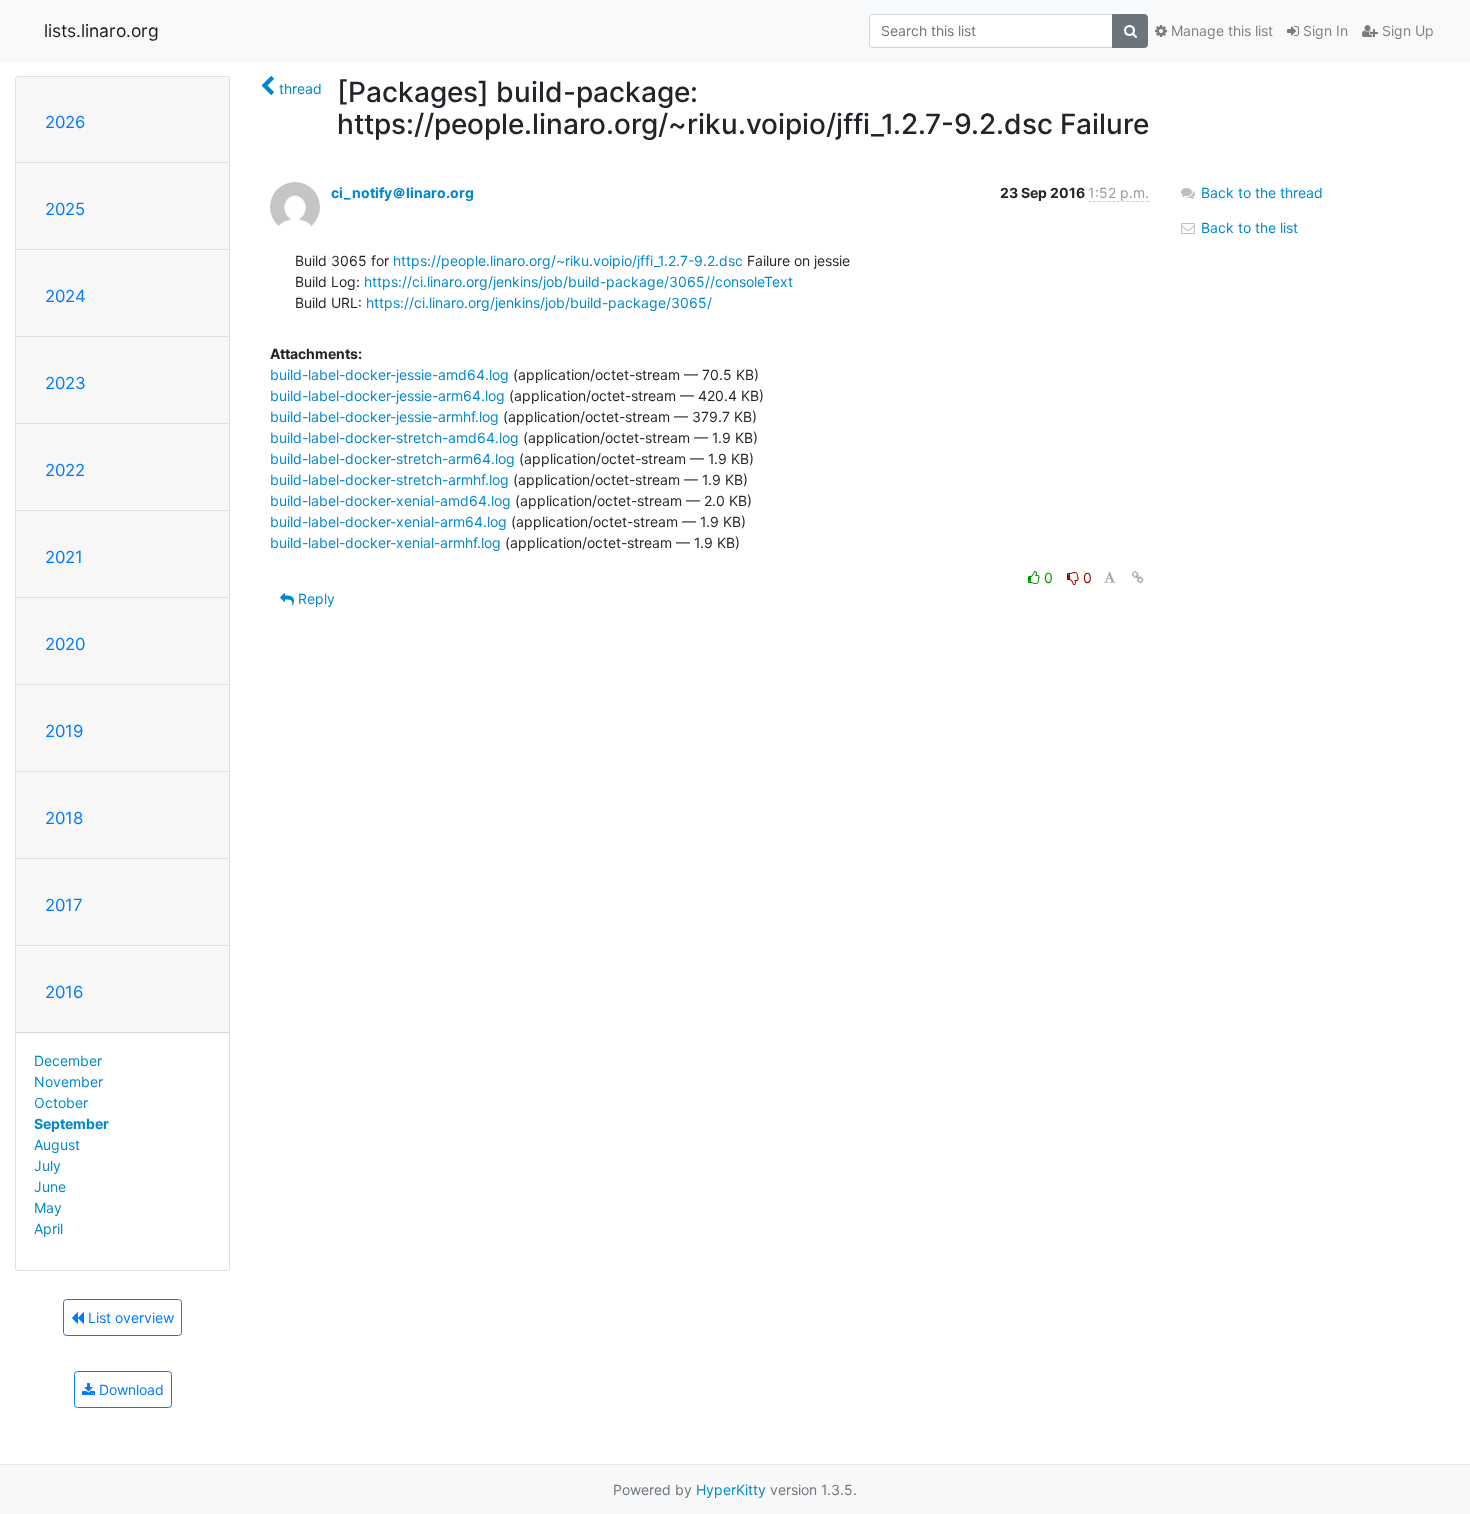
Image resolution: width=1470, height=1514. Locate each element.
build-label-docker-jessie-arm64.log (387, 395)
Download (129, 1389)
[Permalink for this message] (1138, 577)
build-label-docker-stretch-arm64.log (392, 458)
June (50, 1186)
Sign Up (1406, 30)
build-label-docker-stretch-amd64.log (394, 437)
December (68, 1060)
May (48, 1207)
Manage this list (1220, 30)
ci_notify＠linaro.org (402, 192)
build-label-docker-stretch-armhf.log (389, 479)
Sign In (1323, 30)
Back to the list (1247, 227)
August (57, 1144)
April (48, 1228)
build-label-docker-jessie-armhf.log (384, 416)
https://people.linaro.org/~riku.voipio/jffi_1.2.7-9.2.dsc (568, 260)
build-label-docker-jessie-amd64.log (389, 374)
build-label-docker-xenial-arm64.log (388, 521)
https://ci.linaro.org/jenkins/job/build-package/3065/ (539, 302)
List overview (129, 1317)
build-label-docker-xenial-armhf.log (385, 542)
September (71, 1123)
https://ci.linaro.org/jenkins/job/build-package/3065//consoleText (578, 281)
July (47, 1165)
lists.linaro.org (101, 30)
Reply (314, 598)
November (68, 1081)
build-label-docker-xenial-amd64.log (390, 500)
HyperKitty (731, 1489)
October (61, 1102)
